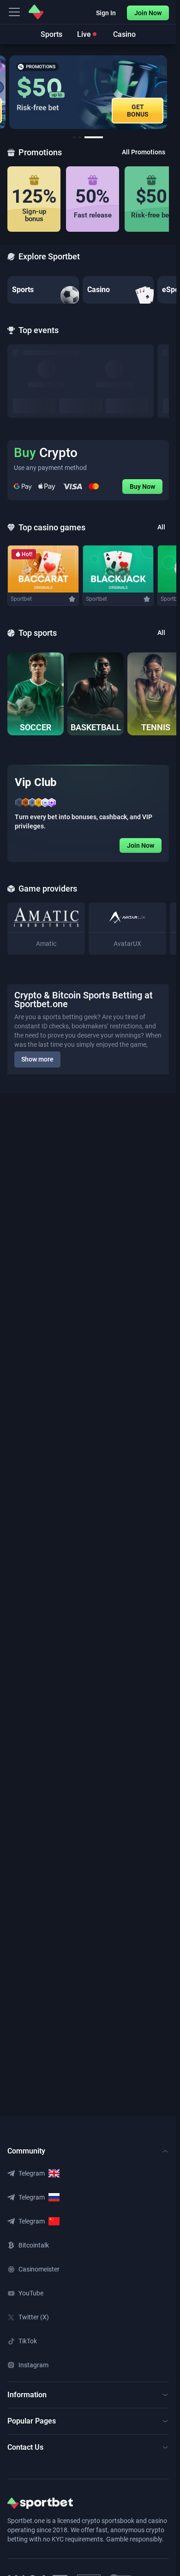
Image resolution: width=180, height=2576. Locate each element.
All (161, 527)
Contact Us (25, 2447)
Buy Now (142, 487)
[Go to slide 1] (74, 137)
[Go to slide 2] (80, 137)
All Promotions (144, 152)
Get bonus (138, 111)
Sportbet (21, 599)
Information (27, 2395)
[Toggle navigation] (14, 12)
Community (26, 2151)
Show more (37, 1059)
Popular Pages (32, 2421)
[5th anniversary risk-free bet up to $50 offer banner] (88, 92)
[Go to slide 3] (94, 137)
